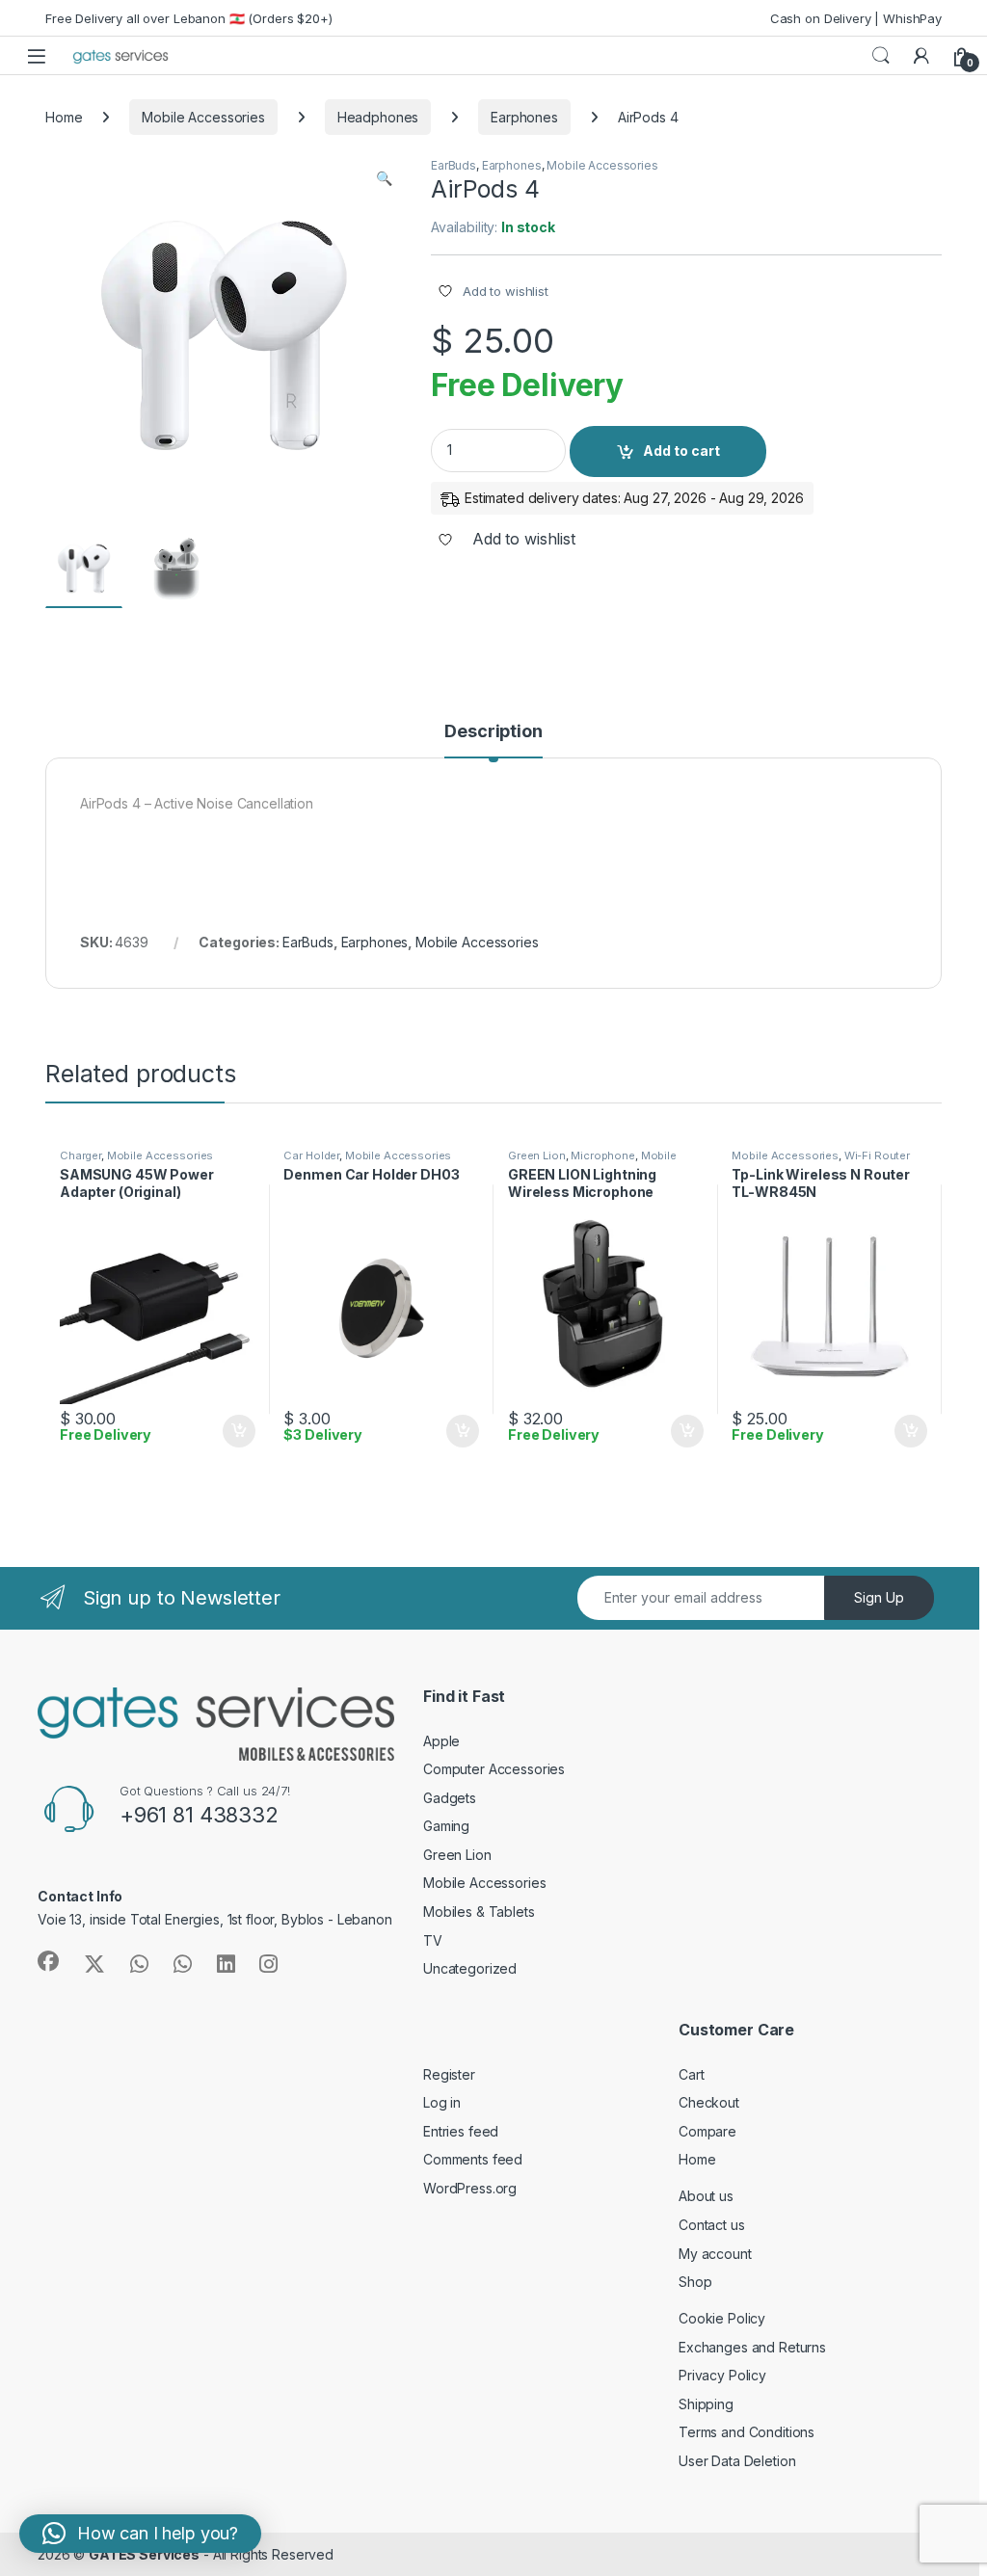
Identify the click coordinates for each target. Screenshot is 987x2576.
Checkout (709, 2102)
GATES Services (144, 2554)
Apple (441, 1741)
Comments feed (473, 2159)
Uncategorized (470, 1968)
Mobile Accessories (203, 117)
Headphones (378, 117)
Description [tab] (493, 732)
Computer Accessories (494, 1769)
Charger (80, 1155)
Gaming (446, 1826)
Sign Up (879, 1597)
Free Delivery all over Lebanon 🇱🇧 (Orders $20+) (189, 18)
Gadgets (450, 1798)
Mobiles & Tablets (479, 1912)
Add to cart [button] (239, 1431)
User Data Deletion (737, 2461)
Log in (442, 2102)
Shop (695, 2282)
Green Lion (537, 1155)
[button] (384, 178)
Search (881, 56)
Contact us (712, 2225)
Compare (707, 2131)
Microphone (603, 1155)
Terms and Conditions (747, 2432)
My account (715, 2254)
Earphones (524, 117)
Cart (691, 2074)
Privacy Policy (722, 2375)
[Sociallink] (48, 1961)
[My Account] (921, 56)
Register (449, 2074)
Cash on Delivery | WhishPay (856, 18)
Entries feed (461, 2131)
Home (64, 117)
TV (433, 1940)
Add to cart (681, 451)
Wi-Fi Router (877, 1155)
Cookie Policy (722, 2318)
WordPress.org (470, 2188)
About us (706, 2196)
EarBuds (453, 165)
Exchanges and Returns (752, 2347)
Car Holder (311, 1155)
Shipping (706, 2404)
